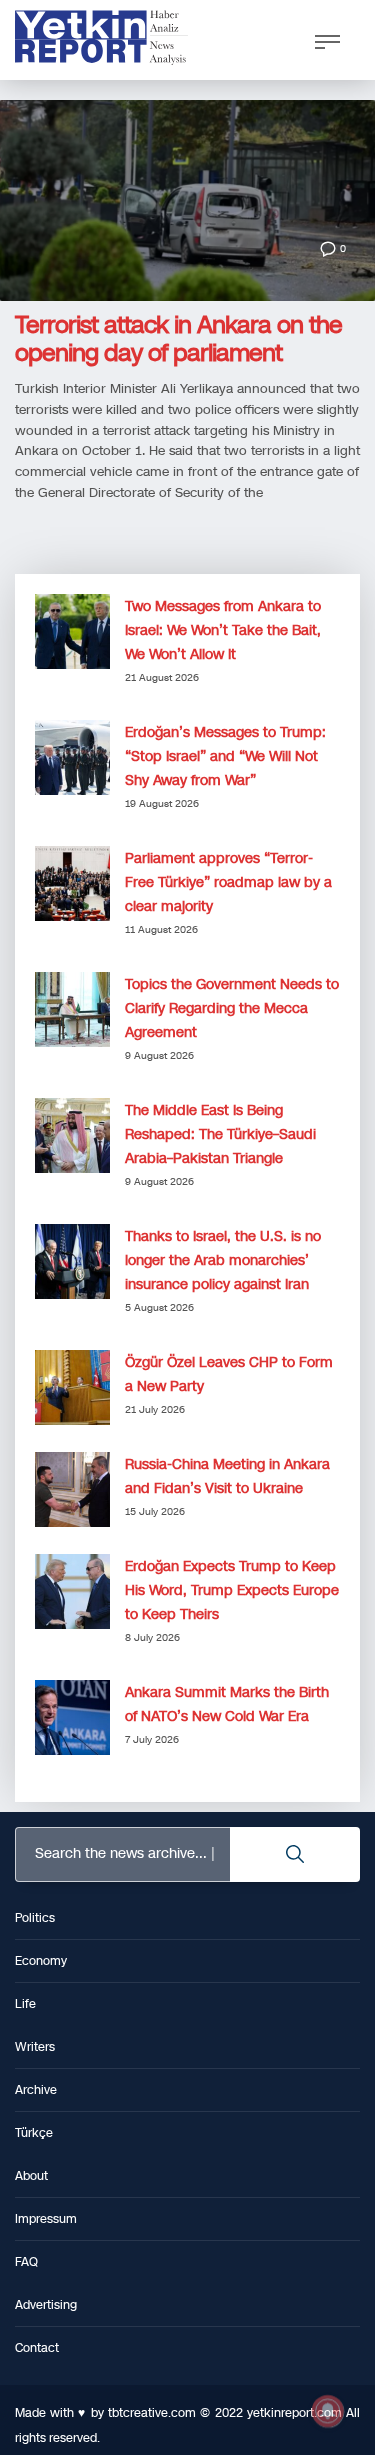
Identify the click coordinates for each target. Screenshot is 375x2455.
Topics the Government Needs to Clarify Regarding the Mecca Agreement (232, 1008)
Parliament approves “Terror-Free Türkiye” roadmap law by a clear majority (228, 882)
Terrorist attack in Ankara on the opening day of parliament (178, 339)
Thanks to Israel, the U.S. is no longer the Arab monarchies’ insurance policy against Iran (223, 1260)
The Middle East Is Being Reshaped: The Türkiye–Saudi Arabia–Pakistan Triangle (220, 1134)
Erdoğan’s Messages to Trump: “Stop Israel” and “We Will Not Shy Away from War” (225, 756)
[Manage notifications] (328, 2411)
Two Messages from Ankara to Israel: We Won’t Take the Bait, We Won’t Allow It (223, 630)
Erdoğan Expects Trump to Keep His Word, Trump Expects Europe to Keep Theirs (232, 1590)
